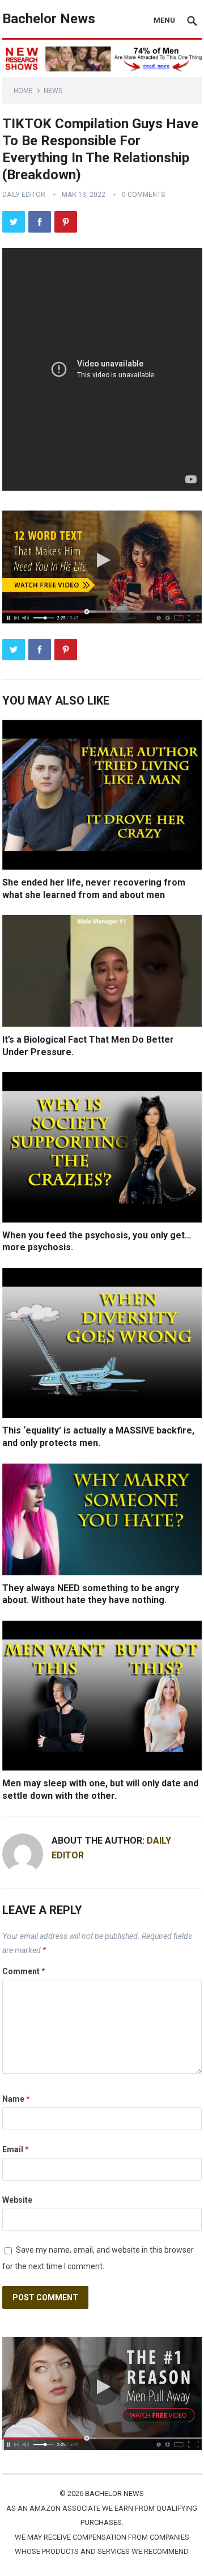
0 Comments (143, 195)
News (53, 91)
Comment (24, 1971)
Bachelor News (49, 19)
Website (17, 2200)
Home (23, 91)
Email (16, 2149)
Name (16, 2099)
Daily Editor (24, 195)
